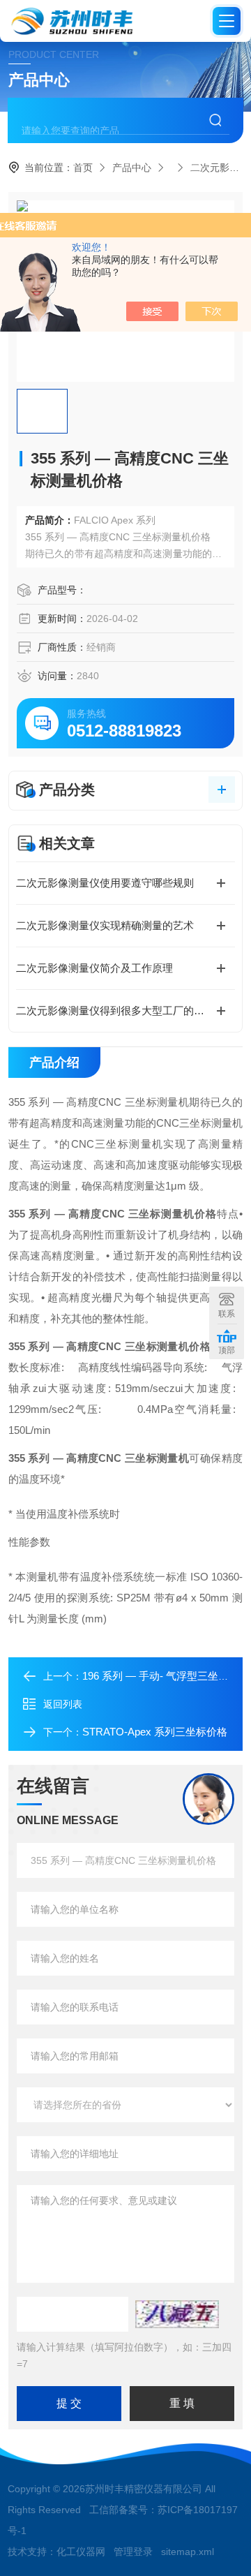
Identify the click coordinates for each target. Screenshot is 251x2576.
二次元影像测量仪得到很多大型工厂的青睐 (115, 1011)
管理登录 (133, 2552)
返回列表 (63, 1704)
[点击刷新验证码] (177, 2314)
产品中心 (132, 168)
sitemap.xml (188, 2552)
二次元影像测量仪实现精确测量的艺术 (105, 925)
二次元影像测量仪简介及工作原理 (94, 968)
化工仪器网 (81, 2552)
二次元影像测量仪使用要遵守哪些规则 (105, 883)
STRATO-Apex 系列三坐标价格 (155, 1732)
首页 (83, 168)
